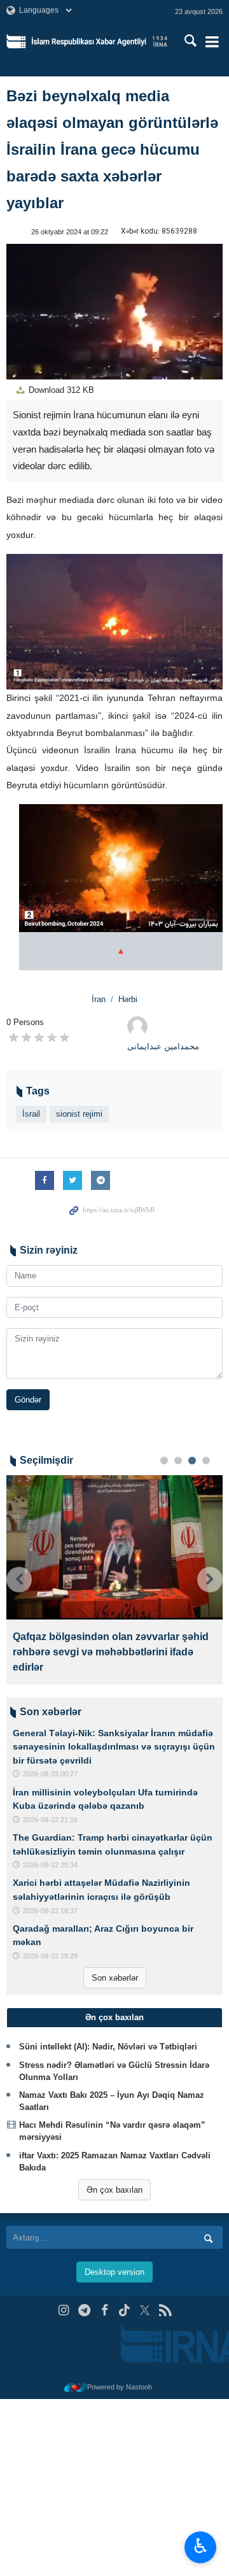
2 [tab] (178, 1461)
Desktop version (114, 2272)
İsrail (31, 1114)
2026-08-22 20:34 (50, 1865)
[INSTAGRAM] (64, 2310)
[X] (145, 2310)
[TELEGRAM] (84, 2310)
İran (99, 999)
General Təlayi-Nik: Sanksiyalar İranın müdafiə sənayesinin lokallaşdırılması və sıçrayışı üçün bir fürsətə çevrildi (114, 1747)
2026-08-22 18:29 (50, 1956)
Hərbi (128, 999)
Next (210, 1580)
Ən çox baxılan (114, 2190)
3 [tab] (192, 1461)
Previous (19, 1580)
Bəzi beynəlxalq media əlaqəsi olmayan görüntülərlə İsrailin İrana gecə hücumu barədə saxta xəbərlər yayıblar (112, 149)
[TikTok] (125, 2310)
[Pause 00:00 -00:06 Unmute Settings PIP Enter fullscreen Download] (114, 312)
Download (60, 390)
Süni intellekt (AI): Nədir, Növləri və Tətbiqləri (108, 2047)
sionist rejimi (79, 1114)
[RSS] (165, 2310)
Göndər (28, 1400)
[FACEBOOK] (105, 2310)
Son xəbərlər (115, 1978)
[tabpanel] (114, 1580)
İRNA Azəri (100, 41)
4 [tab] (206, 1461)
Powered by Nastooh (120, 2387)
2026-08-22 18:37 (50, 1911)
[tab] (114, 2018)
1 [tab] (164, 1461)
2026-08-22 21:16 (50, 1820)
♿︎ (201, 2546)
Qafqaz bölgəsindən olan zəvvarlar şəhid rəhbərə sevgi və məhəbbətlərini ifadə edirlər (111, 1652)
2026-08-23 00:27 (50, 1774)
